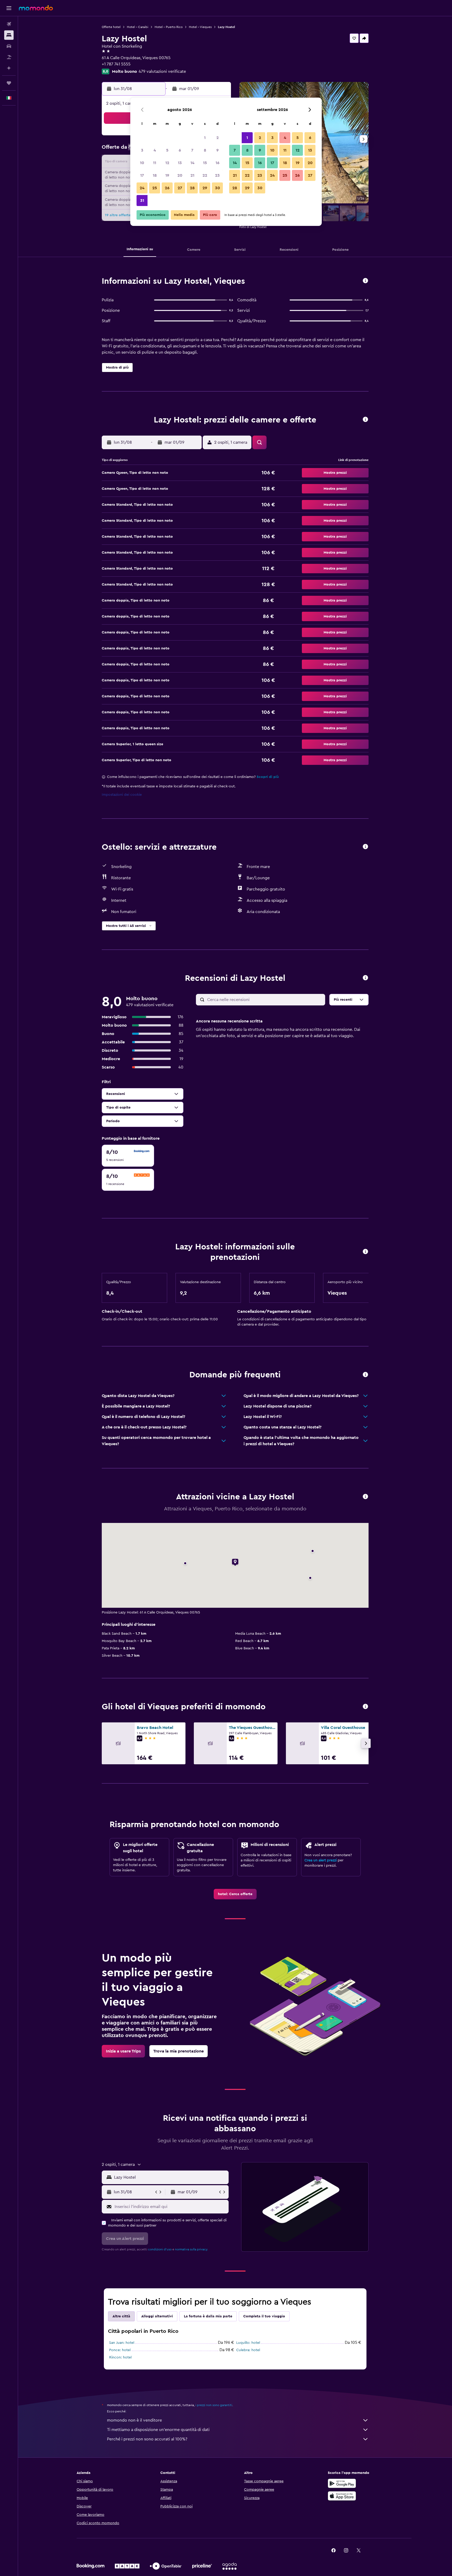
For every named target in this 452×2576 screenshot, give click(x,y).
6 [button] (180, 150)
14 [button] (192, 163)
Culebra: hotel (248, 2350)
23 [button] (217, 175)
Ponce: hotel (120, 2350)
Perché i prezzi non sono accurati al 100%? (147, 2439)
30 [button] (217, 188)
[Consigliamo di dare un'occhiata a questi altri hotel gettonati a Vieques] (365, 1707)
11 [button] (155, 163)
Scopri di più (268, 777)
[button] (9, 8)
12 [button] (167, 163)
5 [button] (167, 150)
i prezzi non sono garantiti (214, 2405)
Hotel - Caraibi (138, 27)
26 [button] (167, 188)
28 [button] (192, 188)
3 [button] (142, 150)
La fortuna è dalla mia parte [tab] (208, 2316)
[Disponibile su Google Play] (342, 2483)
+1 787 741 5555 (116, 64)
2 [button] (217, 138)
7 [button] (192, 150)
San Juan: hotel (122, 2343)
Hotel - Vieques (200, 27)
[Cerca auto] (9, 46)
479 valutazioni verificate (162, 71)
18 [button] (155, 175)
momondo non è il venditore (134, 2420)
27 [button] (180, 188)
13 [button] (180, 163)
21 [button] (192, 175)
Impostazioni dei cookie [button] (122, 795)
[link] (235, 1894)
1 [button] (205, 138)
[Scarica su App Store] (342, 2496)
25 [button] (155, 188)
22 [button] (205, 175)
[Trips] (9, 83)
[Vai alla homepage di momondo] (36, 8)
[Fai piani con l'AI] (9, 68)
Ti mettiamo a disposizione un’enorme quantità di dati (158, 2430)
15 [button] (205, 163)
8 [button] (205, 150)
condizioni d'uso (160, 2249)
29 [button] (205, 188)
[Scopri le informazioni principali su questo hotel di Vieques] (365, 281)
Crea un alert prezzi (321, 1860)
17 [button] (142, 175)
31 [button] (142, 201)
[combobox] (170, 2177)
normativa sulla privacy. (191, 2249)
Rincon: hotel (120, 2357)
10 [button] (142, 163)
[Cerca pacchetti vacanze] (9, 57)
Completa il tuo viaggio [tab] (264, 2316)
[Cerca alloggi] (9, 35)
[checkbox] (128, 1156)
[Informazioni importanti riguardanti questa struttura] (365, 1252)
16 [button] (217, 163)
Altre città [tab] (121, 2316)
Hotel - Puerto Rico (169, 27)
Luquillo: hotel (248, 2343)
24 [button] (142, 188)
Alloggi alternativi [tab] (157, 2316)
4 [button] (155, 150)
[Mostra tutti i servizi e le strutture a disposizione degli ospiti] (365, 847)
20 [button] (180, 175)
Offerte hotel (111, 27)
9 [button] (217, 150)
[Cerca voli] (9, 24)
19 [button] (167, 175)
